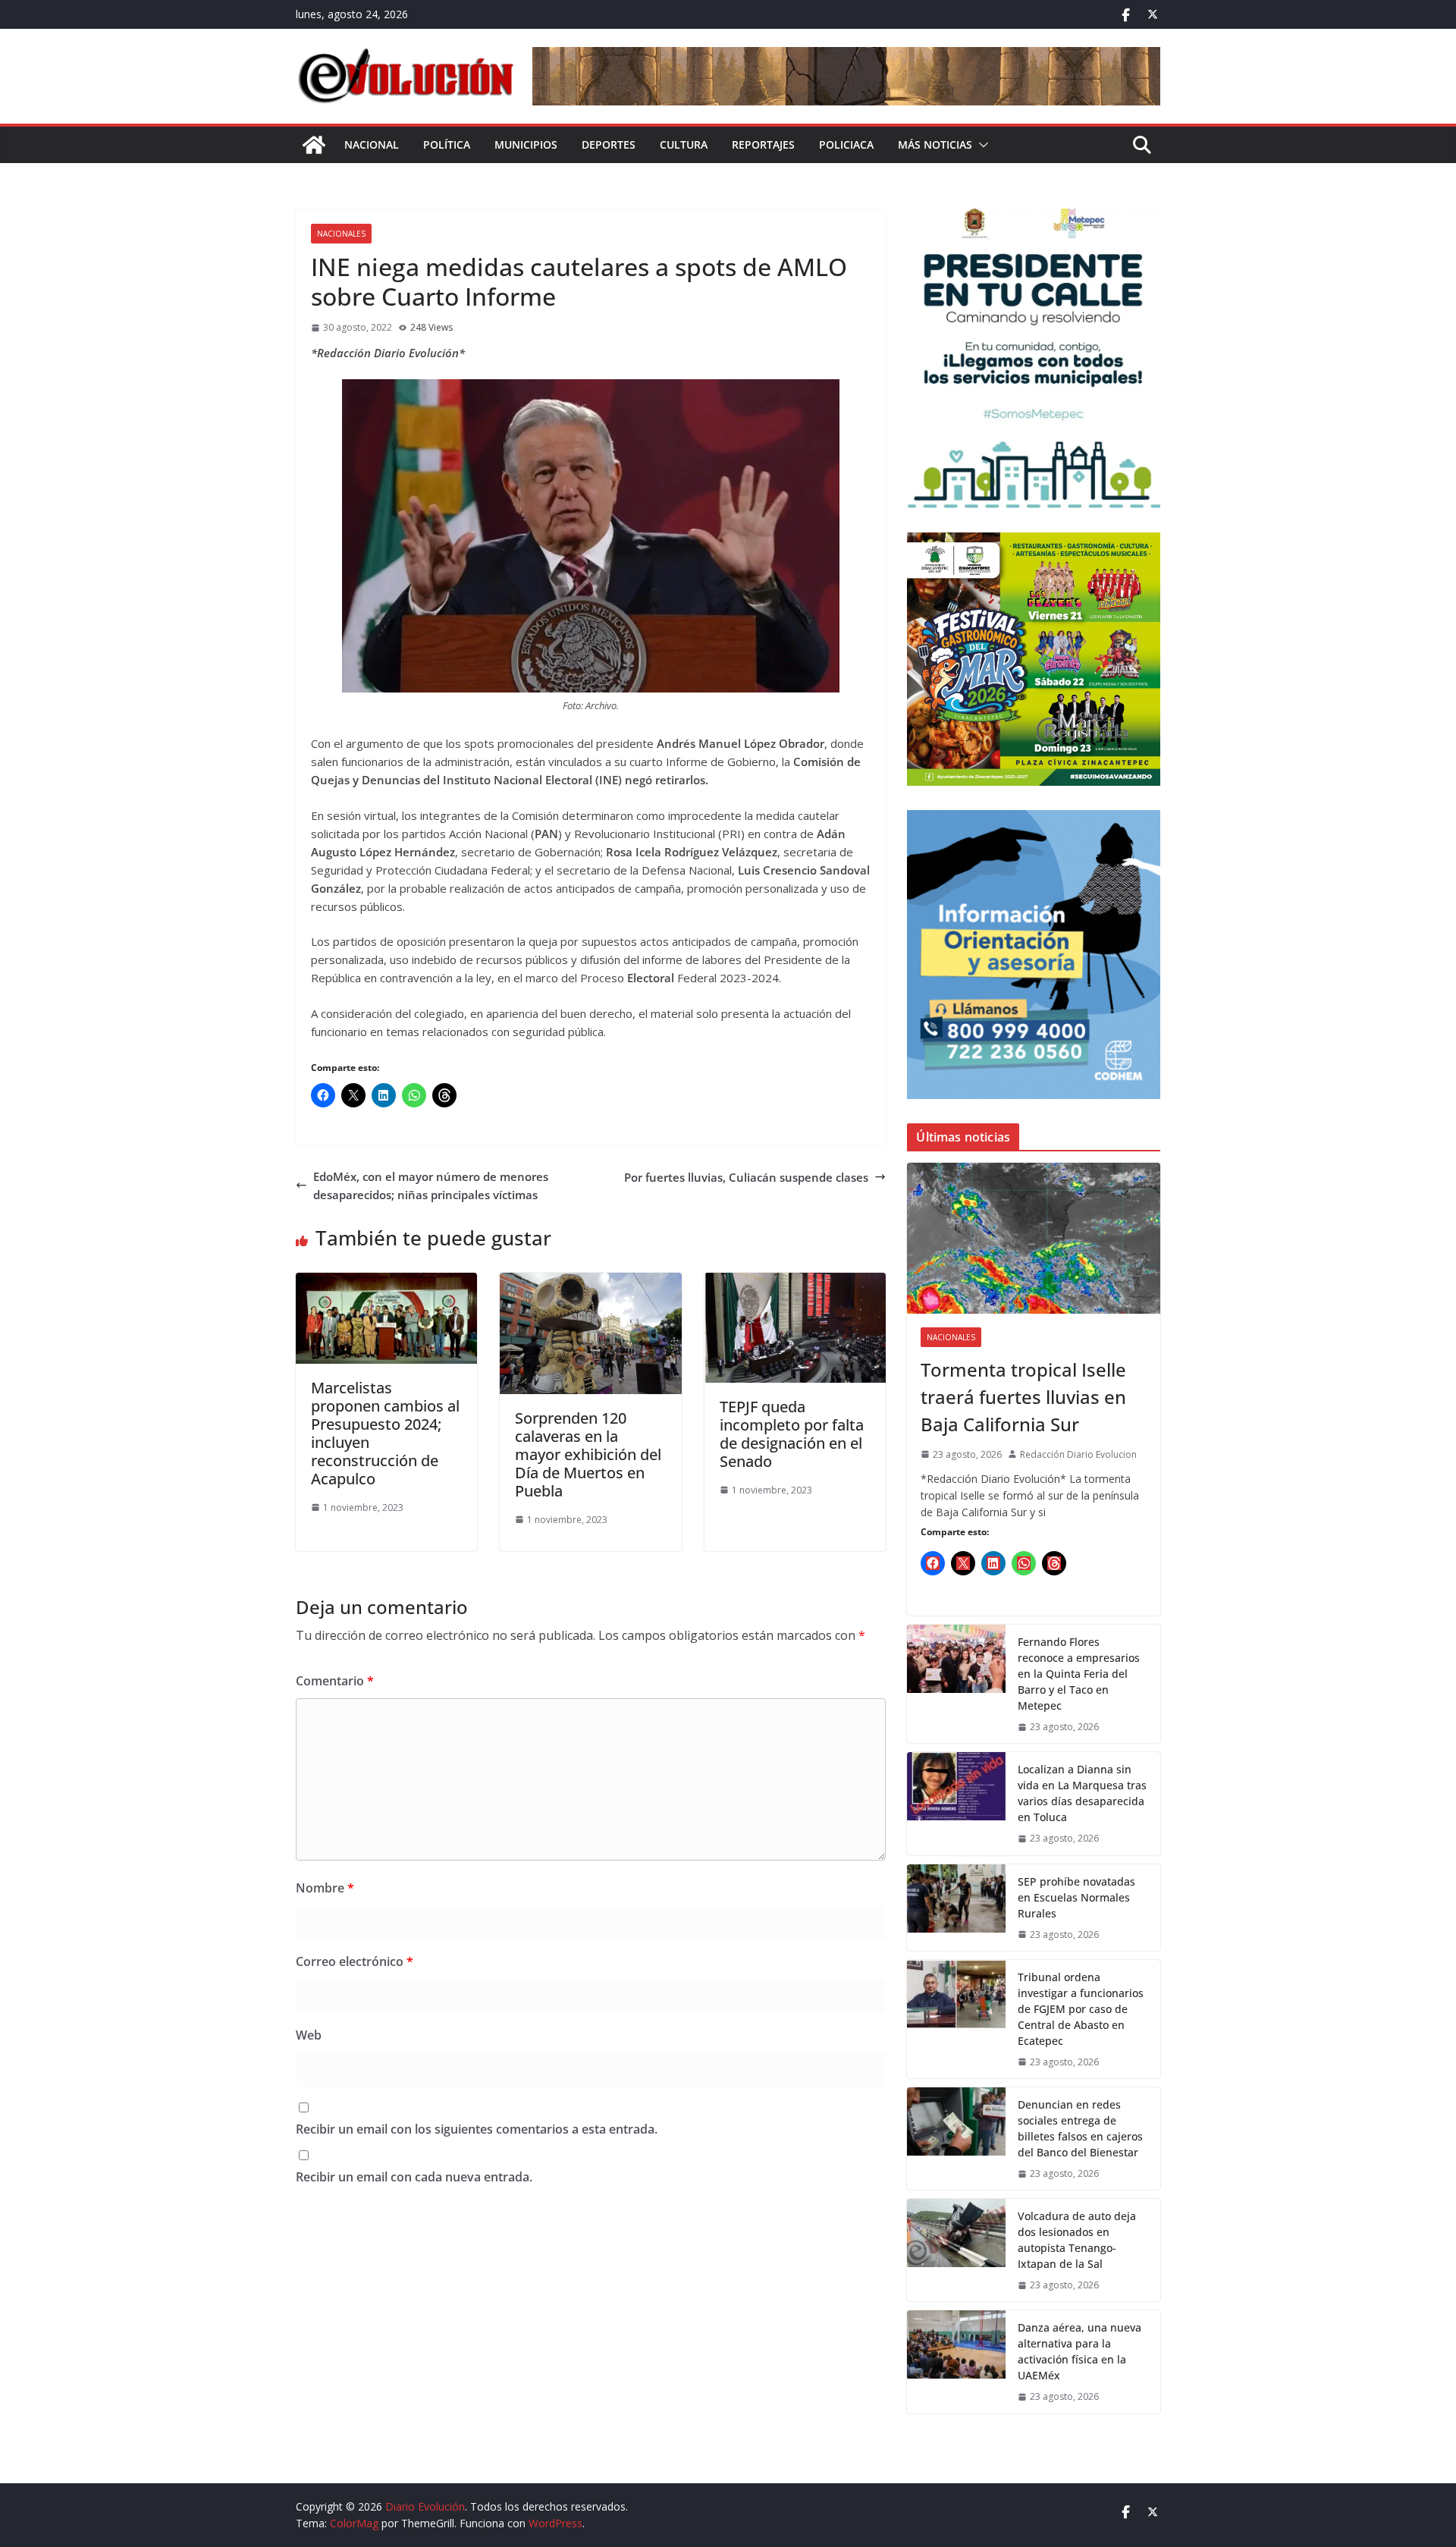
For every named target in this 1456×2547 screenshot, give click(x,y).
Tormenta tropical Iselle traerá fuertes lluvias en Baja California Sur (1023, 1397)
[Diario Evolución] (314, 145)
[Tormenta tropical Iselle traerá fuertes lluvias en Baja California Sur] (1034, 1238)
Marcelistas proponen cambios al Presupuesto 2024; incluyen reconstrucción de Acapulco (385, 1433)
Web (309, 2035)
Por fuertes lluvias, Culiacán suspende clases (746, 1177)
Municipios (526, 144)
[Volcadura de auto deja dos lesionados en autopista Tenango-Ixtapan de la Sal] (956, 2250)
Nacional (372, 144)
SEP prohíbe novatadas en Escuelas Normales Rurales (1076, 1897)
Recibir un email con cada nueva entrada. (414, 2177)
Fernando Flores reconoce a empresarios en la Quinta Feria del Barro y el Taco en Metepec (1079, 1674)
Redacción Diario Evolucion (1078, 1454)
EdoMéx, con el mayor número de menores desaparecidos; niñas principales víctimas (431, 1186)
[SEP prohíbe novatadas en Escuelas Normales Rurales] (956, 1908)
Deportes (609, 144)
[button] (981, 145)
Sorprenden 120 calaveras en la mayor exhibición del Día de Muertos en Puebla (588, 1454)
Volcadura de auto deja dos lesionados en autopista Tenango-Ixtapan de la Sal (1077, 2240)
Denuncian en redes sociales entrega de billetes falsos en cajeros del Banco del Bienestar (1080, 2128)
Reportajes (763, 144)
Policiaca (846, 144)
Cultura (684, 144)
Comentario (335, 1681)
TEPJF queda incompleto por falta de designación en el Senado (792, 1434)
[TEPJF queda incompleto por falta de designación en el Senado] (795, 1282)
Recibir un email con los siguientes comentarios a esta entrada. (477, 2129)
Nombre (325, 1888)
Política (447, 144)
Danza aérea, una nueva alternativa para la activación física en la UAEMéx (1079, 2351)
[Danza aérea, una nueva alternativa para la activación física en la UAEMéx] (956, 2362)
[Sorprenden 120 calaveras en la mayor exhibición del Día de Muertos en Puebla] (590, 1282)
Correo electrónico (355, 1961)
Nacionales (341, 234)
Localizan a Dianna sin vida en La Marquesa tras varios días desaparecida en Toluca (1082, 1793)
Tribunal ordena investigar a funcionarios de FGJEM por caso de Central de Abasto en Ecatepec (1081, 2009)
